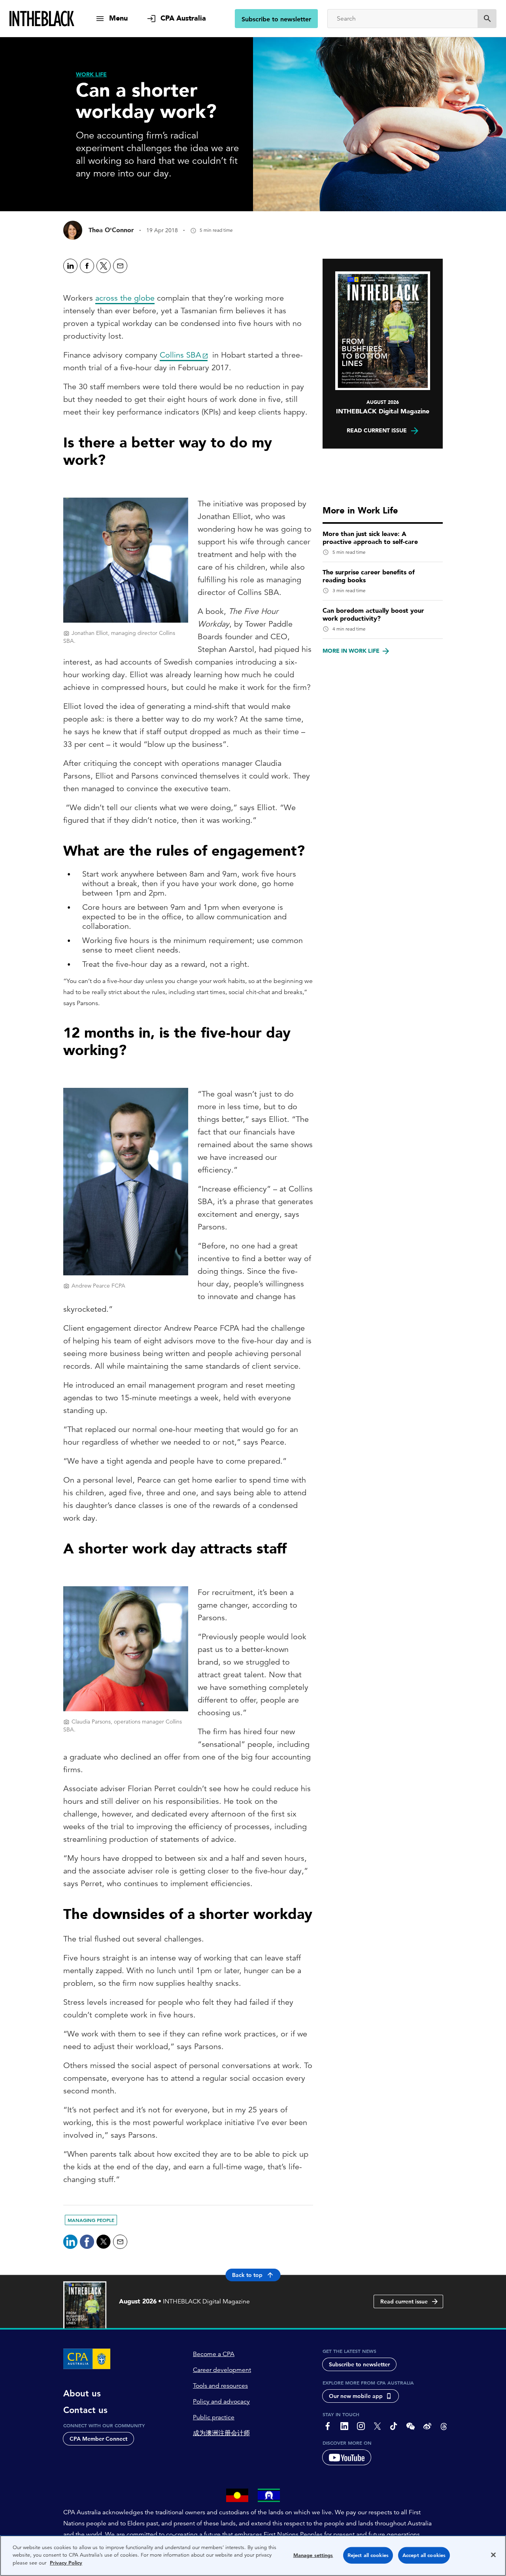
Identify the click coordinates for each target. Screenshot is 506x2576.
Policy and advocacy (221, 2402)
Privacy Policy (66, 2563)
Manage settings (313, 2555)
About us (82, 2394)
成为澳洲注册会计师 (221, 2433)
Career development (222, 2370)
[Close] (493, 2555)
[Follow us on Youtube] (347, 2457)
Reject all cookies (368, 2555)
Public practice (214, 2417)
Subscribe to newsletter (276, 19)
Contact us (85, 2410)
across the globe (125, 298)
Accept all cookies (424, 2555)
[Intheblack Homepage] (42, 19)
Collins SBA (180, 355)
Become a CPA (214, 2354)
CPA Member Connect (98, 2439)
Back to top (247, 2275)
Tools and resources (220, 2386)
